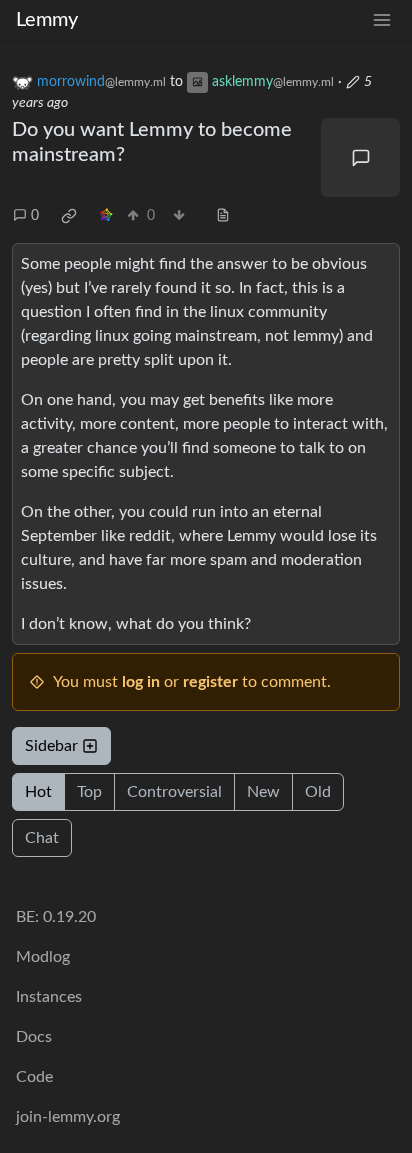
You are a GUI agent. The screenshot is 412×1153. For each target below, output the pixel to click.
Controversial (174, 792)
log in (141, 682)
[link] (69, 216)
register (210, 682)
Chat (42, 838)
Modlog (43, 957)
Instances (49, 997)
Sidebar (51, 746)
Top (89, 792)
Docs (34, 1037)
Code (34, 1077)
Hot (38, 792)
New (263, 792)
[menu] (382, 20)
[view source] (223, 216)
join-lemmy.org (68, 1117)
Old (318, 792)
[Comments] (360, 157)
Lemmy (47, 20)
